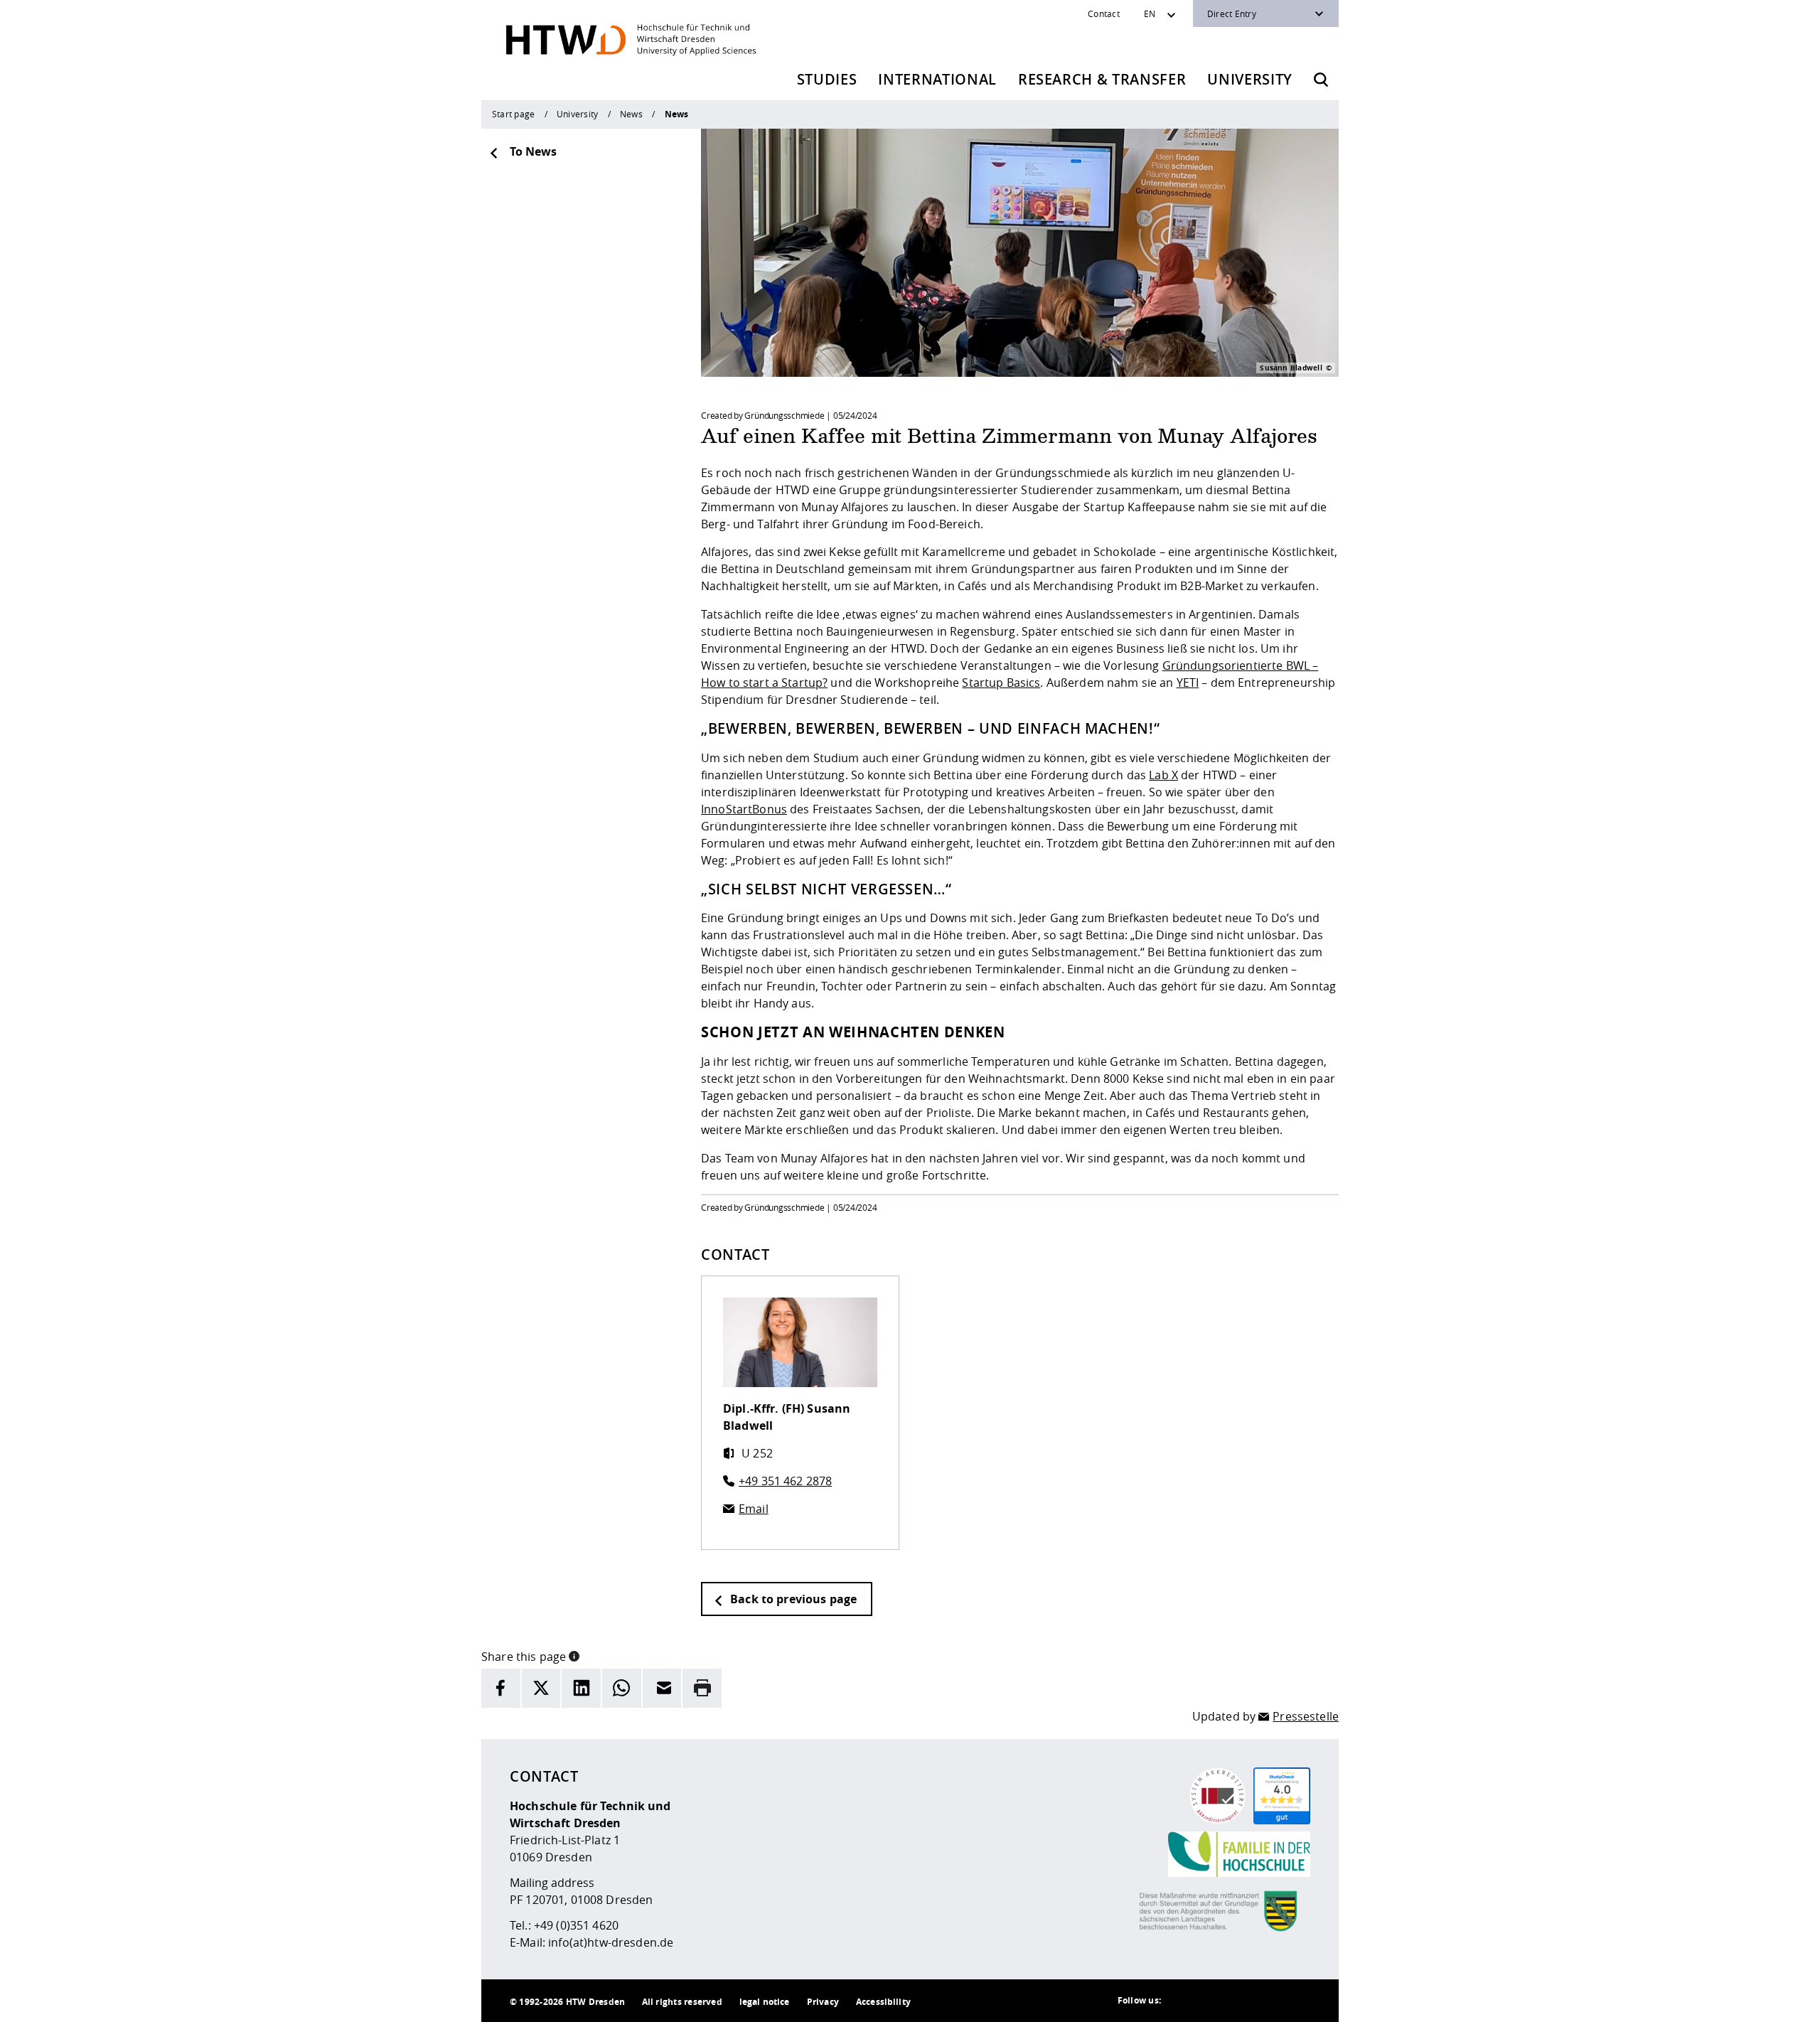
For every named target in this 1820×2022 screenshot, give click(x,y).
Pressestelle (1306, 1716)
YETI (1188, 683)
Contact (1104, 14)
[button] (574, 1655)
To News (533, 151)
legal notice (765, 2002)
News (631, 114)
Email (754, 1509)
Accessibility (883, 2002)
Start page (513, 114)
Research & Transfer (1102, 79)
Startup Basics (1001, 683)
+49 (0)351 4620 (576, 1925)
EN (1150, 14)
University (1250, 79)
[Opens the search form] (1321, 80)
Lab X (1163, 775)
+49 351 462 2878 (785, 1481)
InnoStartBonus (744, 809)
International (937, 79)
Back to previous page (792, 1599)
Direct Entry (1232, 14)
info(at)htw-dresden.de (611, 1942)
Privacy (823, 2002)
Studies (827, 79)
